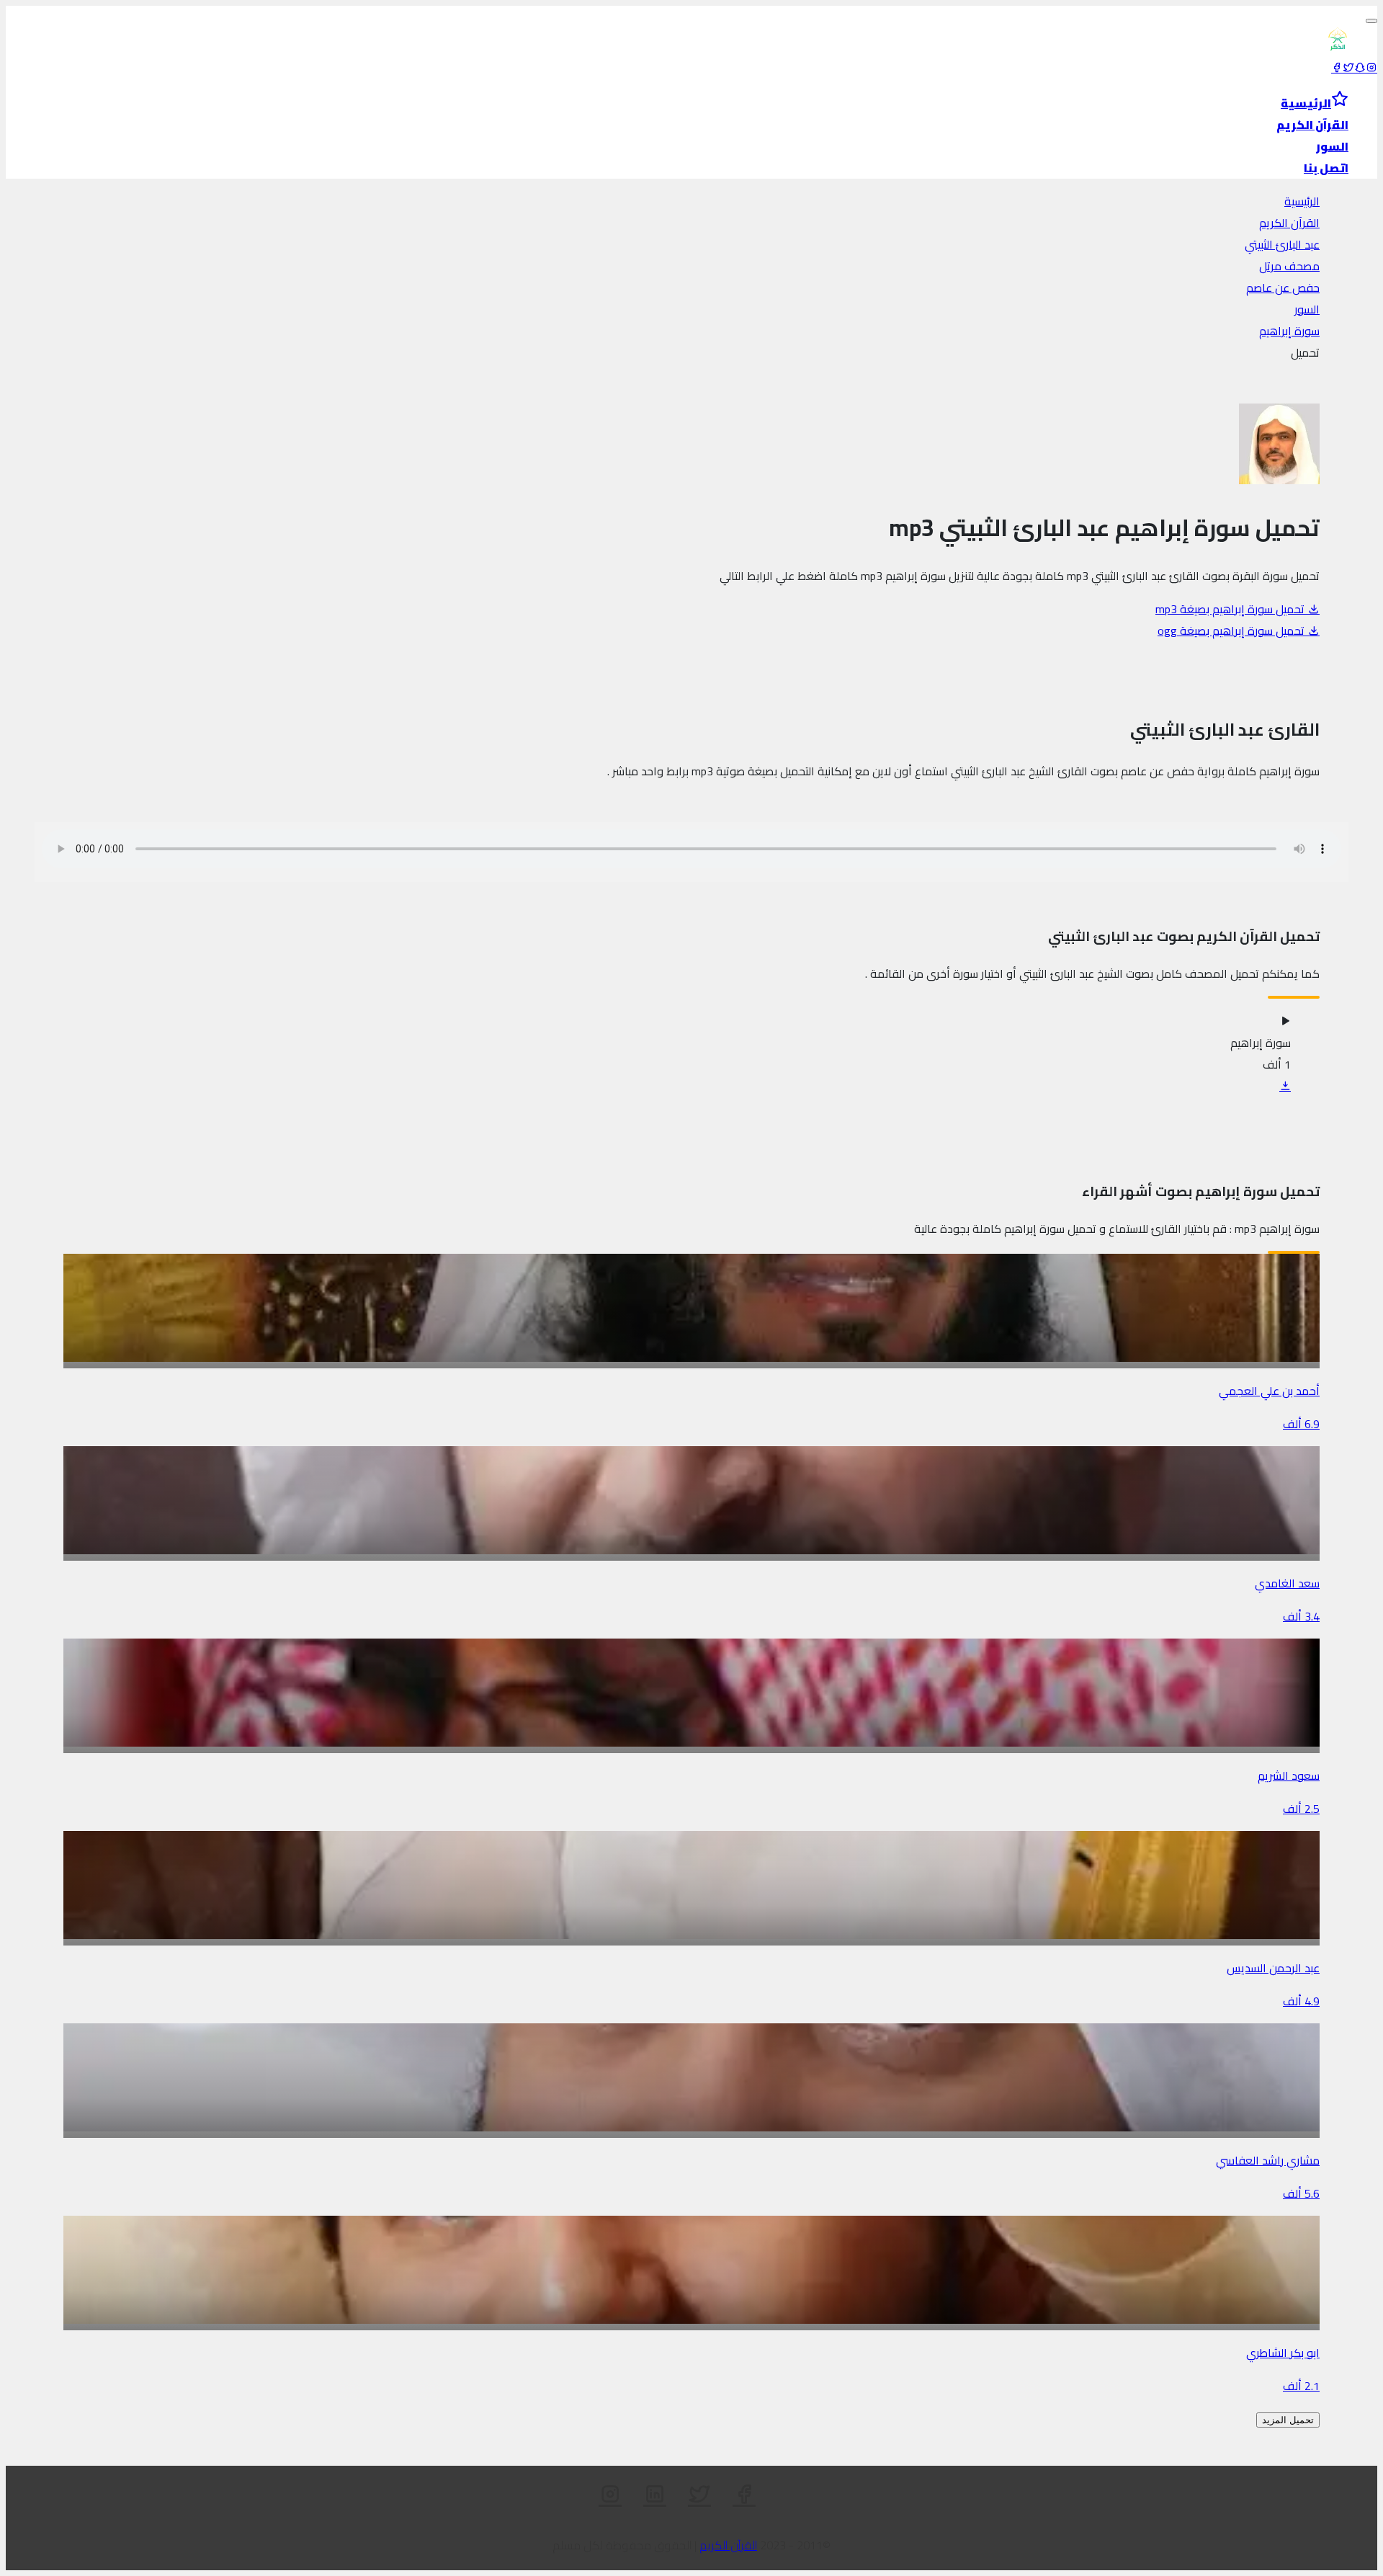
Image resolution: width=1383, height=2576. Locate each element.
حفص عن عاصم (1283, 288)
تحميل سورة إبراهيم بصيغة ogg (1232, 630)
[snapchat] (1360, 68)
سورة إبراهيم (1289, 331)
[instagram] (1371, 68)
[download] (1285, 1086)
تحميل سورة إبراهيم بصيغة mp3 (1231, 609)
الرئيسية (1302, 201)
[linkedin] (655, 2495)
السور (1307, 309)
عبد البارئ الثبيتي (1282, 244)
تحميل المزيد (1288, 2420)
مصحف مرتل (1289, 266)
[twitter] (1348, 68)
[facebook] (1337, 68)
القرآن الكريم (1289, 223)
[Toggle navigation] (1371, 21)
